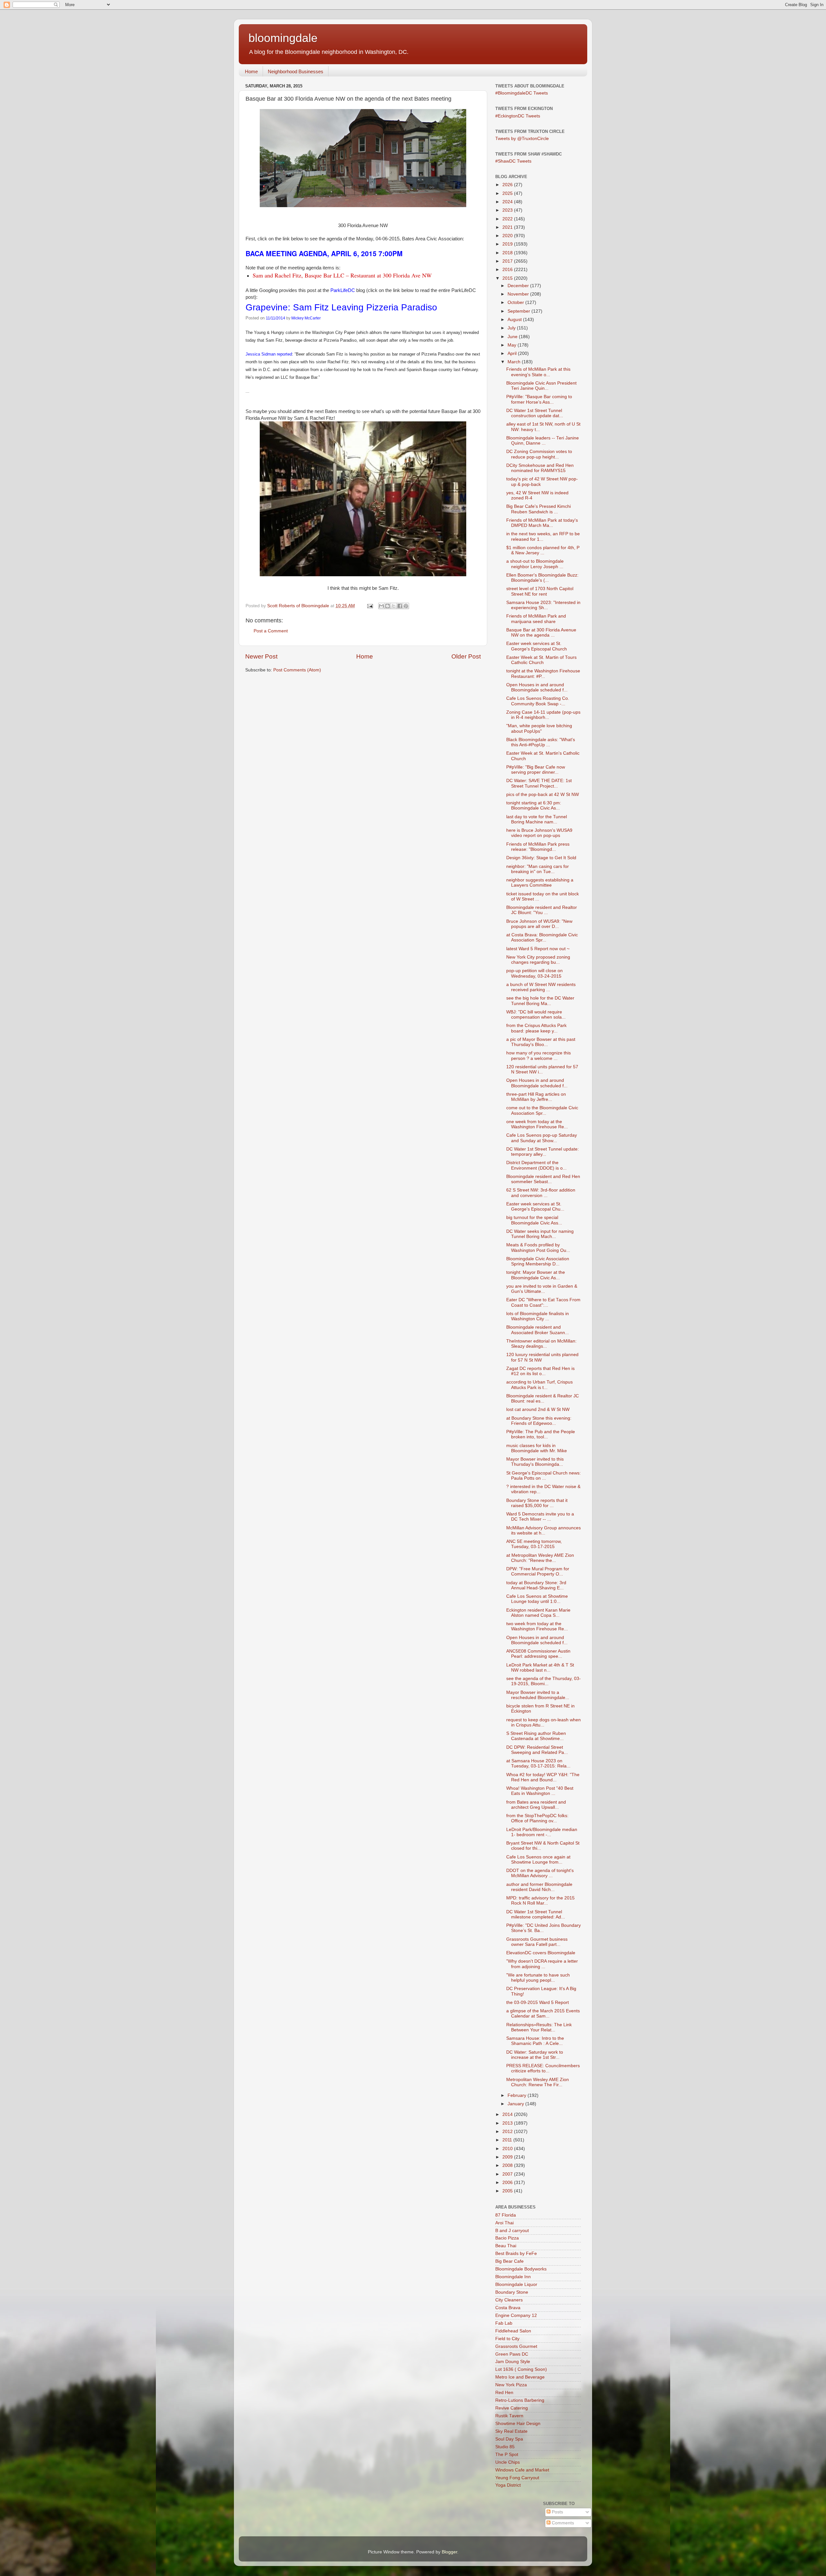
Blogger (449, 2552)
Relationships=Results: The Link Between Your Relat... (539, 2027)
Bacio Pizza (507, 2238)
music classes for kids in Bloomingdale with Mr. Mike (537, 1448)
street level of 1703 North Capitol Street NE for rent (540, 591)
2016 (508, 270)
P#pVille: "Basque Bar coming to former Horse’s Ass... (539, 399)
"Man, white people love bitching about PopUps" (539, 728)
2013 (508, 2123)
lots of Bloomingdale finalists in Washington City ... (538, 1316)
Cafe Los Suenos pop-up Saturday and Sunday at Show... (542, 1138)
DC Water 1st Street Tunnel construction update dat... (535, 413)
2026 (508, 185)
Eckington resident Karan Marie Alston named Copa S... (538, 1613)
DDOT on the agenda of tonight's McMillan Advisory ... (540, 1873)
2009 (508, 2157)
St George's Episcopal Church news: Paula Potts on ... (544, 1476)
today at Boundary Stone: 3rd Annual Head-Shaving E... (536, 1585)
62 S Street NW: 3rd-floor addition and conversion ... (541, 1193)
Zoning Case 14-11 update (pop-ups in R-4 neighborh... (543, 715)
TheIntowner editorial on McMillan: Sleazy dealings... (541, 1344)
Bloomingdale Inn (513, 2277)
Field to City (507, 2339)
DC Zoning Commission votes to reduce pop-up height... (539, 454)
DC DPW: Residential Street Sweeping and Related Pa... (537, 1750)
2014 (508, 2114)
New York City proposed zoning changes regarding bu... (538, 960)
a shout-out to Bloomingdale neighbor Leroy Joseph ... (535, 564)
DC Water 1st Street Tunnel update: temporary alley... (543, 1152)
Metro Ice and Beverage (520, 2377)
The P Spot (507, 2455)
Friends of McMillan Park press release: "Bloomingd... (538, 847)
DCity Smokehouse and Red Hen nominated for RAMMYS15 (540, 468)
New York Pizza (511, 2385)
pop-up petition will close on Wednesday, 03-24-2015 (534, 973)
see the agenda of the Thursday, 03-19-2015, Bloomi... (544, 1681)
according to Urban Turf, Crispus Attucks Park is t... (539, 1385)
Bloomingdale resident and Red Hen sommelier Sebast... (543, 1179)
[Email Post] (370, 606)
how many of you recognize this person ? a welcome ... (539, 1056)
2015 (508, 278)
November (519, 294)
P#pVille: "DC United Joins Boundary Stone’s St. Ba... (544, 1928)
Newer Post (261, 656)
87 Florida (506, 2215)
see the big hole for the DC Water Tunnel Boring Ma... (540, 1001)
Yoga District (508, 2485)
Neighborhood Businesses (296, 71)
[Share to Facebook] (400, 606)
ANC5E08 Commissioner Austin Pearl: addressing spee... (538, 1654)
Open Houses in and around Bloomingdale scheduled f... (537, 687)
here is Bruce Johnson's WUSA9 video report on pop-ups (539, 833)
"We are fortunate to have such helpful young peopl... (538, 1978)
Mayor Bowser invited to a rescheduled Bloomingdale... (538, 1695)
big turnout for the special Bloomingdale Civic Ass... (534, 1220)
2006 (508, 2183)
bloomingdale (283, 38)
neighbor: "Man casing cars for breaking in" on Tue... (538, 869)
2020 (508, 236)
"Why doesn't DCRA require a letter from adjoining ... (542, 1964)
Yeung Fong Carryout (517, 2478)
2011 (508, 2140)
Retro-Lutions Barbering (520, 2400)
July (512, 328)
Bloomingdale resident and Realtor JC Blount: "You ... (542, 910)
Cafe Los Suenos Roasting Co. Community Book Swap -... (538, 701)
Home (251, 71)
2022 (508, 219)
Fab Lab (504, 2323)
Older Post (466, 656)
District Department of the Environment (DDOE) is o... (536, 1165)
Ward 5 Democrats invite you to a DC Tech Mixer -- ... (540, 1517)
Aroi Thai (504, 2223)
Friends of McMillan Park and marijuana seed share (536, 619)
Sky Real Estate (511, 2431)
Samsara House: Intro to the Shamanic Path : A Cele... (535, 2041)
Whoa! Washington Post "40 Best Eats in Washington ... (540, 1791)
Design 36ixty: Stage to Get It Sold (541, 858)
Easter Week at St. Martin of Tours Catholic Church (541, 660)
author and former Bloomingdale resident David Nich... (539, 1887)
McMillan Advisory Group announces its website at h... (544, 1530)
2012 (508, 2132)
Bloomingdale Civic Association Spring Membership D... (538, 1261)
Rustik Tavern (509, 2416)
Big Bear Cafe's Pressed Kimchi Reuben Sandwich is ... (539, 509)
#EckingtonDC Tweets (518, 116)
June (513, 337)
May (513, 345)
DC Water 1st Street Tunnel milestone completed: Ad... (536, 1914)
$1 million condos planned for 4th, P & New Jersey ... (543, 550)
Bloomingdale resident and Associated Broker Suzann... (538, 1330)
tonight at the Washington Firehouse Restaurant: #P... (543, 674)
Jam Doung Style (513, 2362)
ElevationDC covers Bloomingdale (541, 1953)
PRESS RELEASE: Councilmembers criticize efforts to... (543, 2068)
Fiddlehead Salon (513, 2331)
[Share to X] (394, 606)
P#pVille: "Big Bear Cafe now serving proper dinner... (536, 770)
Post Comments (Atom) (297, 670)
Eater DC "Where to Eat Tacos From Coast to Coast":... (543, 1302)
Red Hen (504, 2393)
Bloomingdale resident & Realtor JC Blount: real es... (543, 1399)
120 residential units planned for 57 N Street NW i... (542, 1069)
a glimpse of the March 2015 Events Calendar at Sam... (543, 2013)
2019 (508, 244)
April (513, 353)
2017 (508, 261)
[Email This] (381, 606)
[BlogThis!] (388, 606)
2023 (508, 210)
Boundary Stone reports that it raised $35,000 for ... (537, 1503)
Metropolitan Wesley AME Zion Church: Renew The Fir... (538, 2082)
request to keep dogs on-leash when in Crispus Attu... (544, 1722)
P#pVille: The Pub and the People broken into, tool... (541, 1434)
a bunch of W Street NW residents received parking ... (541, 987)
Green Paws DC (512, 2354)
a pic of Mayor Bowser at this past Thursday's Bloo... (541, 1042)
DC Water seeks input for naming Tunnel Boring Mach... (540, 1234)
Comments (562, 2523)
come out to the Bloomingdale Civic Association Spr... (542, 1110)
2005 (508, 2191)
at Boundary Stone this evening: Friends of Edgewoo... (539, 1421)
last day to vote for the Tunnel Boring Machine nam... (537, 819)
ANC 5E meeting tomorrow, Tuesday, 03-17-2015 (534, 1544)
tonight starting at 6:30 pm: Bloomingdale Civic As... (534, 805)
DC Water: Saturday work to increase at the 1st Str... (535, 2055)
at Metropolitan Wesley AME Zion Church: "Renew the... (540, 1558)
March (515, 362)
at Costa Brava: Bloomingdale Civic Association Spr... (542, 937)
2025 (508, 193)
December (519, 286)
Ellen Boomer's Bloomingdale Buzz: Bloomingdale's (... (542, 578)
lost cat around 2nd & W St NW (538, 1409)
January (516, 2104)
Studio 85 (505, 2447)
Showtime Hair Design (518, 2424)
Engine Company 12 (516, 2315)
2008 (508, 2165)
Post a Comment (271, 631)
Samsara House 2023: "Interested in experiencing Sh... (543, 605)
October (516, 302)
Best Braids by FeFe (516, 2254)
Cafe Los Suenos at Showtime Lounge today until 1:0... (537, 1599)
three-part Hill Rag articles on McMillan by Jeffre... (536, 1097)
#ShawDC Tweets (513, 161)
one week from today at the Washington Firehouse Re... (537, 1124)
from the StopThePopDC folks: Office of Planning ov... (537, 1818)
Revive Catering (512, 2408)
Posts (557, 2512)
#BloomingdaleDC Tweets (522, 93)
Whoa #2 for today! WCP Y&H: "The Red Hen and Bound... (543, 1777)
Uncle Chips (508, 2462)
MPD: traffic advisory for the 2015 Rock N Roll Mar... (540, 1901)
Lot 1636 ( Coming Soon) (521, 2369)
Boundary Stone (512, 2292)
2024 (508, 202)
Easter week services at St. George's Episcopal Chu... (535, 1207)
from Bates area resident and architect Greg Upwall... (536, 1805)
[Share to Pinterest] (406, 606)
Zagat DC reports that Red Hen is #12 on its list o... (540, 1371)
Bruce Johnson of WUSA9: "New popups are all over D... (539, 924)
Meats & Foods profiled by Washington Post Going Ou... (538, 1248)
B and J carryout (512, 2231)
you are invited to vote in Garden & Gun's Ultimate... (542, 1289)
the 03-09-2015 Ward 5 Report (538, 2002)
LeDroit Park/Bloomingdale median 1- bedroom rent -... (542, 1832)
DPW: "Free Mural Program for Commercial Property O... (538, 1571)
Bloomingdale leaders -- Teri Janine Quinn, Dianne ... (543, 441)
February (518, 2095)
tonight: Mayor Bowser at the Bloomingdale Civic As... (536, 1275)
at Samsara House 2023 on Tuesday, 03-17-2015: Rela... (538, 1763)
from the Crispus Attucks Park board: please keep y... (536, 1028)
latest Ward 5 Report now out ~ (538, 949)
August (515, 320)
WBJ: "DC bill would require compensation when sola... (536, 1015)
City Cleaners (509, 2300)
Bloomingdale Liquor (516, 2284)
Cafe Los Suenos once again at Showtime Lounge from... (538, 1860)
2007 (508, 2174)
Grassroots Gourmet (516, 2346)
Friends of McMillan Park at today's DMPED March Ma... (542, 523)
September (519, 311)
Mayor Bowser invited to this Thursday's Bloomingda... (535, 1462)
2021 (508, 227)
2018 (508, 253)
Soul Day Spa (509, 2439)
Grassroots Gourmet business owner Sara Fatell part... (537, 1942)
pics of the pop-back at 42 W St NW (543, 795)
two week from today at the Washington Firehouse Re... (537, 1626)
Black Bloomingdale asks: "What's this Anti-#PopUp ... (541, 742)
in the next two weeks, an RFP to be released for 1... (543, 536)
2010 (508, 2149)
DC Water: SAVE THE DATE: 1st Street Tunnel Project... (539, 783)
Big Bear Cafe (509, 2261)
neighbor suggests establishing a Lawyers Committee (540, 883)
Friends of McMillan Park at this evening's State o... (538, 372)
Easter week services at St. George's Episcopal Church (537, 646)
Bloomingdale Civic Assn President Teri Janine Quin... (541, 386)
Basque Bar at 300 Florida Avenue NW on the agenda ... (541, 633)
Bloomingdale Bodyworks (521, 2269)
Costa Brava (508, 2308)
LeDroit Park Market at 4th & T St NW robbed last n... (540, 1668)
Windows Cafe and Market (522, 2470)
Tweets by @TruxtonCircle (522, 139)
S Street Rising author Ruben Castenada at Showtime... (536, 1736)
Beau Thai (506, 2246)
